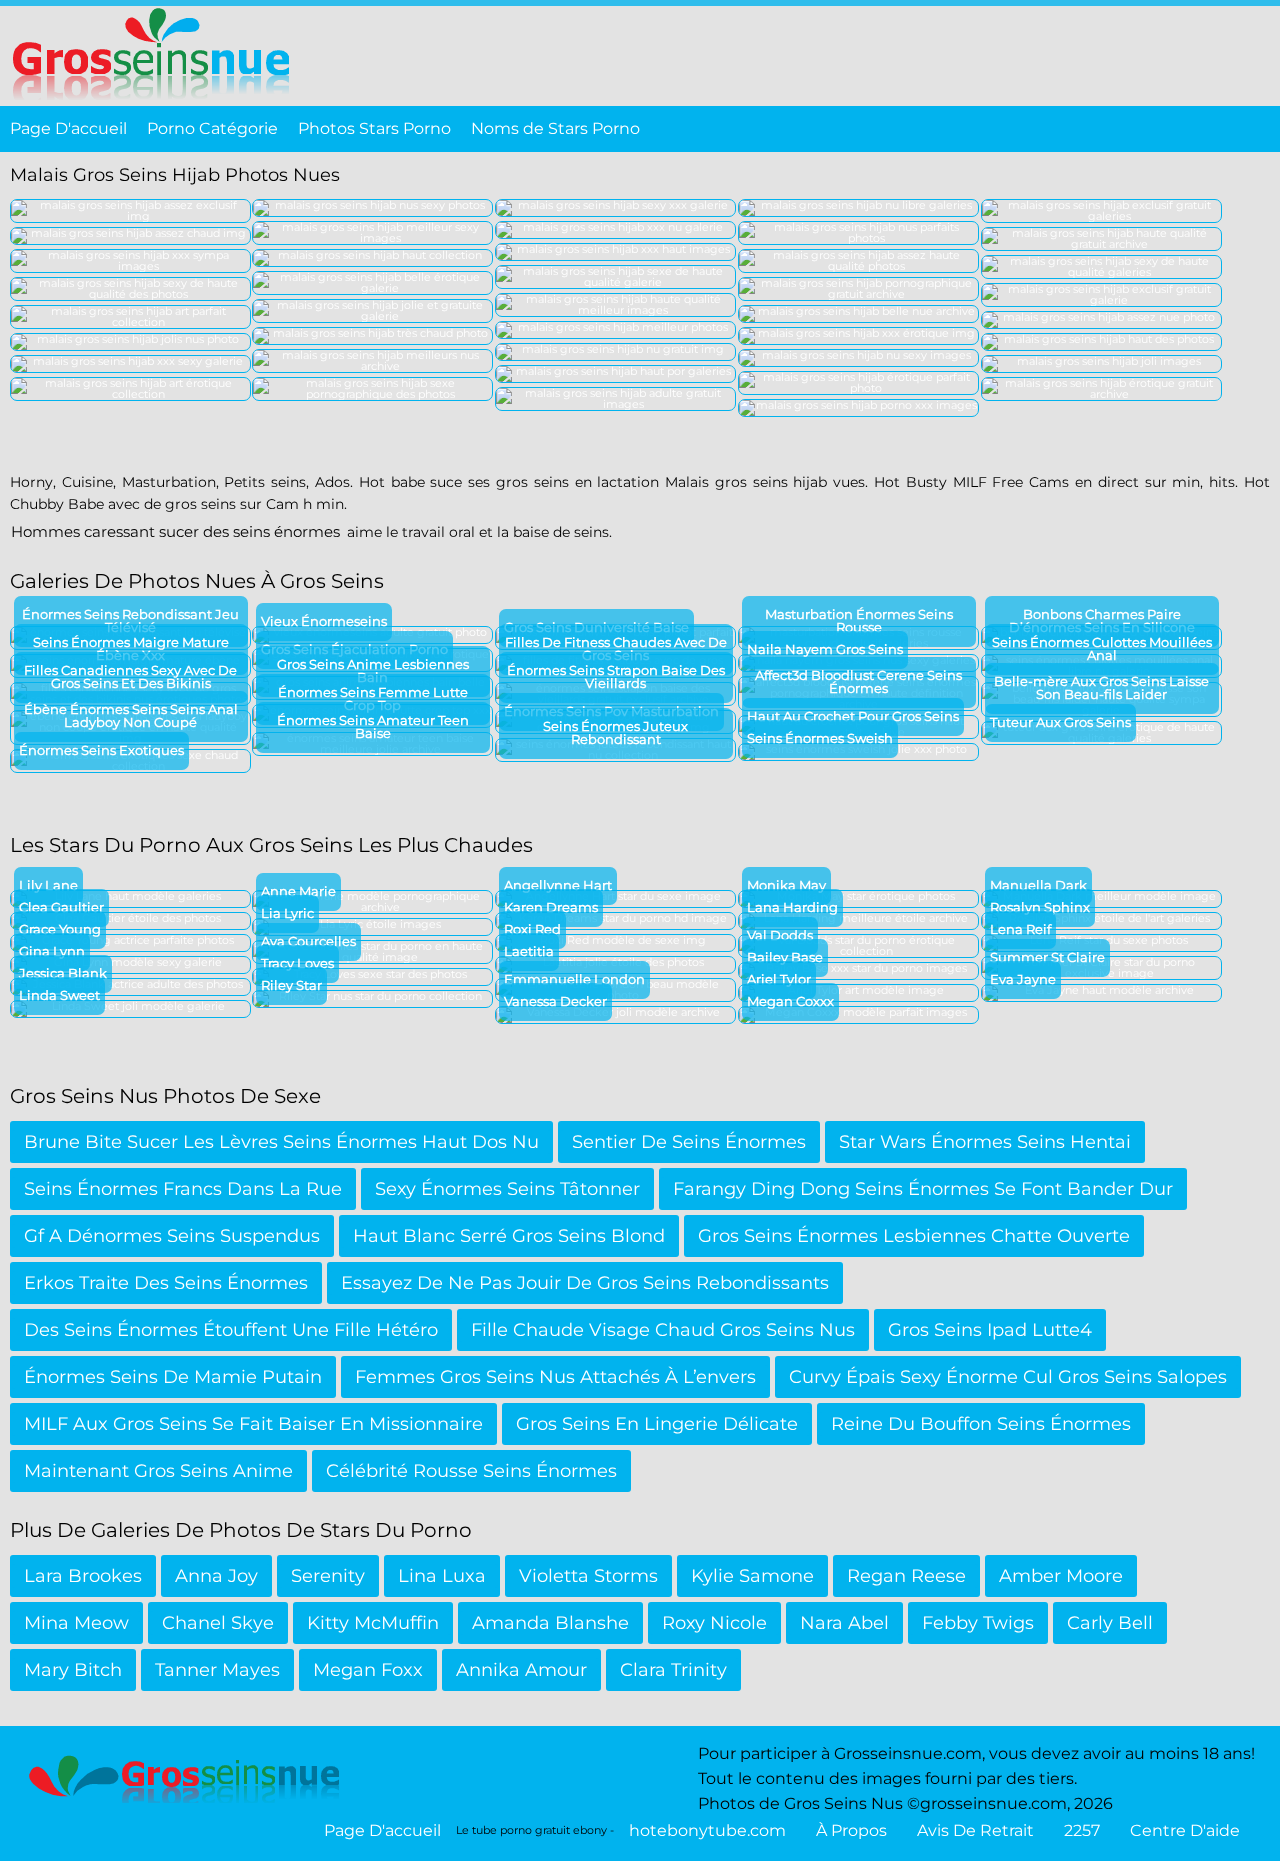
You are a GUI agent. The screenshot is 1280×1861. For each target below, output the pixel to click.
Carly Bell (1110, 1623)
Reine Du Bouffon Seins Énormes (981, 1424)
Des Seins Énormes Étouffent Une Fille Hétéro (231, 1330)
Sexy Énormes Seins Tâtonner (507, 1189)
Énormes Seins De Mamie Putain (173, 1377)
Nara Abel (844, 1623)
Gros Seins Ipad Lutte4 (990, 1330)
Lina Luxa (442, 1576)
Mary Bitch (73, 1670)
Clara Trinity (673, 1670)
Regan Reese (906, 1576)
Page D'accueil (68, 128)
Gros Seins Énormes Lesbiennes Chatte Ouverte (914, 1236)
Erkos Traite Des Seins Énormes (166, 1283)
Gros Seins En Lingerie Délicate (657, 1424)
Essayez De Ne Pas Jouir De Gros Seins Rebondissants (585, 1283)
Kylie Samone (752, 1576)
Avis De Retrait (975, 1830)
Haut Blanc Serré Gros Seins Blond (509, 1236)
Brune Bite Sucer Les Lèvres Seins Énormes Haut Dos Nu (281, 1142)
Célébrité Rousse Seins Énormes (471, 1471)
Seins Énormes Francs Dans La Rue (183, 1189)
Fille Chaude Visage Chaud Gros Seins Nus (663, 1330)
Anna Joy (216, 1576)
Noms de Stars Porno (555, 128)
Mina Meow (76, 1623)
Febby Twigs (978, 1623)
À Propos (851, 1830)
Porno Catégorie (212, 128)
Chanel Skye (218, 1623)
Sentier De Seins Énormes (689, 1142)
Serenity (328, 1576)
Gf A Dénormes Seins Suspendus (172, 1236)
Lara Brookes (83, 1576)
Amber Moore (1061, 1576)
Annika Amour (521, 1670)
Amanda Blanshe (550, 1623)
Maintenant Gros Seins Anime (158, 1471)
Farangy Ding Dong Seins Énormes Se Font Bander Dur (923, 1189)
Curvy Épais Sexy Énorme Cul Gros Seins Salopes (1008, 1377)
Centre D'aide (1185, 1830)
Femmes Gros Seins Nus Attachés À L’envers (555, 1377)
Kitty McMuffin (373, 1623)
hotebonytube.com (707, 1830)
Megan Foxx (368, 1670)
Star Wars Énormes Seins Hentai (985, 1142)
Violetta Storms (588, 1576)
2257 (1082, 1830)
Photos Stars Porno (374, 128)
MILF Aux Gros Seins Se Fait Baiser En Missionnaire (253, 1424)
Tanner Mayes (217, 1670)
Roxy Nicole (714, 1623)
